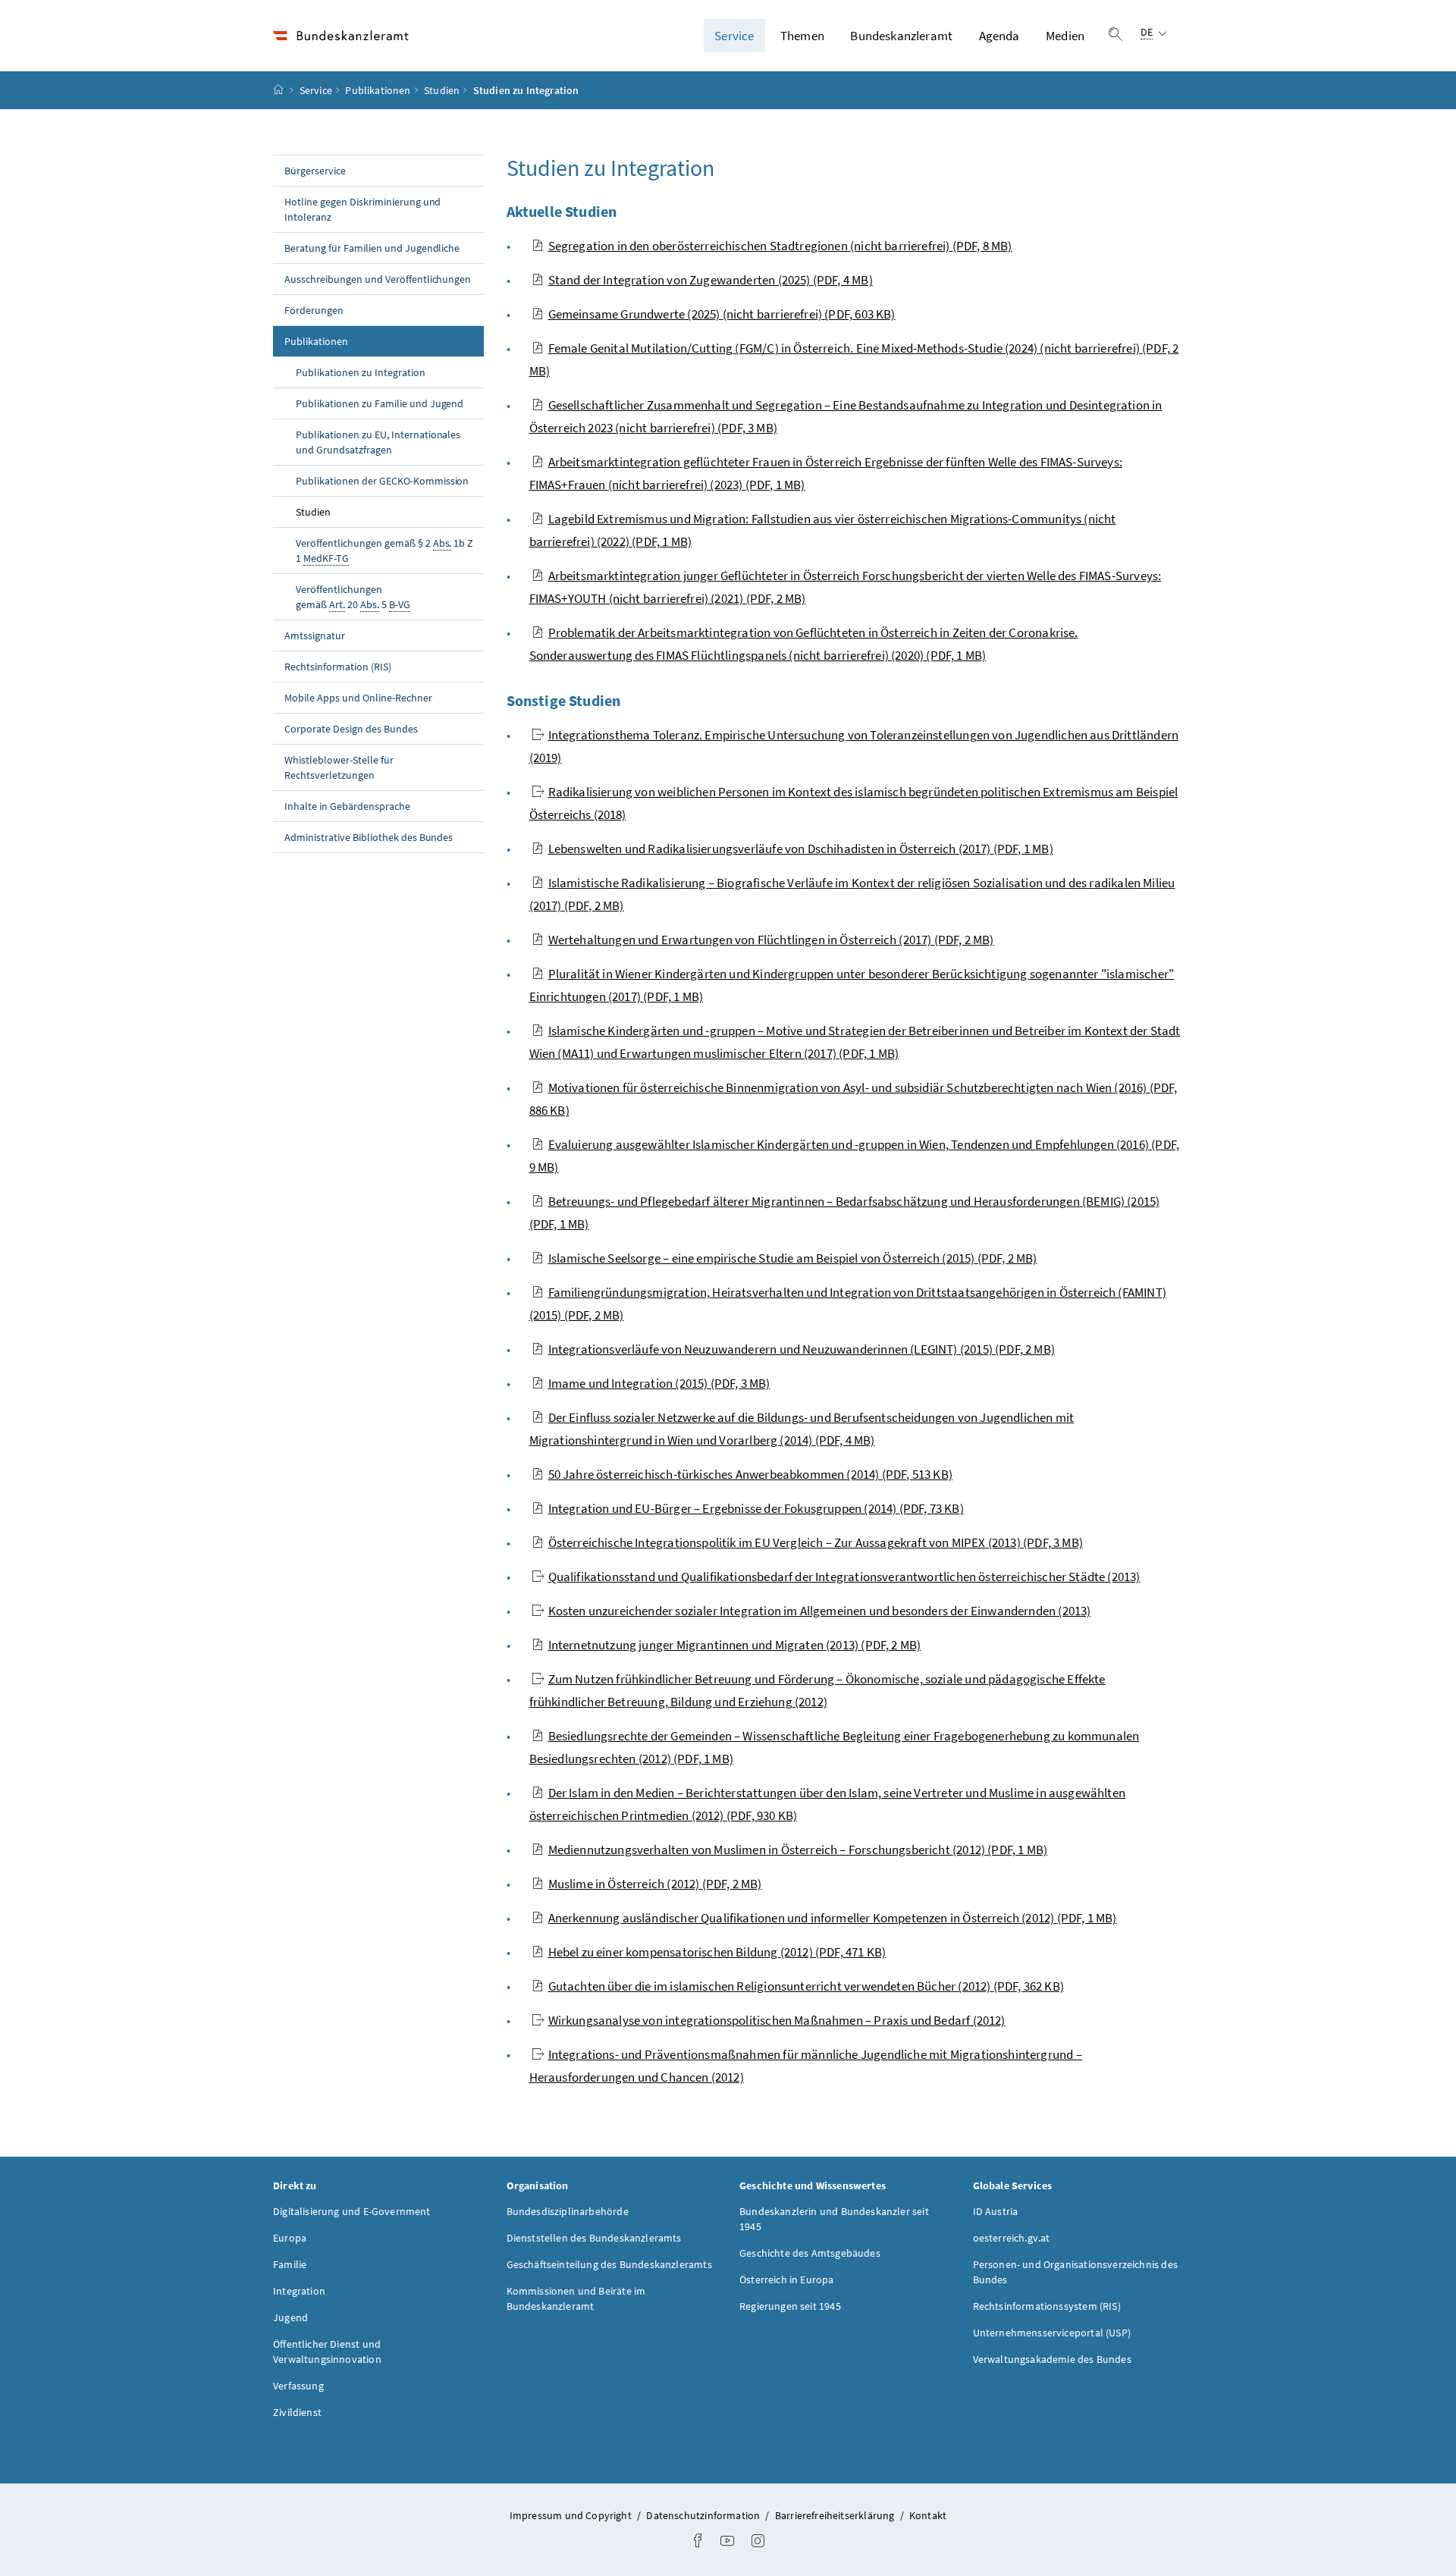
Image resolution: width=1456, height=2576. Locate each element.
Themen (802, 36)
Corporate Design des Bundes (351, 729)
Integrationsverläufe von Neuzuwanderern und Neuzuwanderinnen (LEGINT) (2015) (802, 1349)
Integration (299, 2291)
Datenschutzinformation (704, 2515)
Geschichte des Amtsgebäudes (810, 2253)
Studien (442, 90)
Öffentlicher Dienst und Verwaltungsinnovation (327, 2352)
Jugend (290, 2317)
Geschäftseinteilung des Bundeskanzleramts (609, 2264)
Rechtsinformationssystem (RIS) (1047, 2306)
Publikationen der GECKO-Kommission (382, 481)
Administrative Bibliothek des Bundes (369, 837)
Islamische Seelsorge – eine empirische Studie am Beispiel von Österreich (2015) (793, 1258)
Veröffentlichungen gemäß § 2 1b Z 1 (384, 551)
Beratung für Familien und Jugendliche (372, 248)
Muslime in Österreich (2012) (655, 1884)
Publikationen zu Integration (361, 372)
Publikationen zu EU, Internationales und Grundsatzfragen (378, 442)
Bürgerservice (315, 171)
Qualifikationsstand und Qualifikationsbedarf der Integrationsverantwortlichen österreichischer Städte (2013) (844, 1577)
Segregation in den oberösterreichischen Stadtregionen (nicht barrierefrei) (780, 246)
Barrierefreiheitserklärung (836, 2515)
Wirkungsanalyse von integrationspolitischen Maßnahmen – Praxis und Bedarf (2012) (777, 2020)
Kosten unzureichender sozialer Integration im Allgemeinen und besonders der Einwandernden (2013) (820, 1611)
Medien (1065, 36)
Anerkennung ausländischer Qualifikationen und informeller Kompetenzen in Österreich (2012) (833, 1918)
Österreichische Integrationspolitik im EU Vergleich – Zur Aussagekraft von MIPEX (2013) (816, 1542)
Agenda (999, 36)
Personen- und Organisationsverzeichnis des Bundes (1075, 2272)
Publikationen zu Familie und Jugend (380, 403)
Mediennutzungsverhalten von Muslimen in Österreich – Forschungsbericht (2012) (798, 1850)
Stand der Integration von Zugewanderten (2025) (711, 280)
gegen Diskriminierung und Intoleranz (362, 209)
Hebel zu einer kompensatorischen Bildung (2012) (717, 1952)
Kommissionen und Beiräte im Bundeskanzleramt (576, 2298)
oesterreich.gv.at (1012, 2238)
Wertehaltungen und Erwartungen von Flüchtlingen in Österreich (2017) (771, 940)
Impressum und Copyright (572, 2515)
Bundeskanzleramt (901, 36)
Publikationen (378, 90)
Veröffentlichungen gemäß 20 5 (353, 597)
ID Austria (996, 2211)
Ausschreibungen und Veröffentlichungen (378, 279)
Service (734, 36)
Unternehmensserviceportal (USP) (1052, 2333)
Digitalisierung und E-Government (352, 2211)
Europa (290, 2238)
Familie (290, 2264)
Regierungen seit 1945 (790, 2306)
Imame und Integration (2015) (659, 1383)
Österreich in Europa (787, 2279)
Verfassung (298, 2386)
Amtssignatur (315, 635)
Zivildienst (297, 2412)
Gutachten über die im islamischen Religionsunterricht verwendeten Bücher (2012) (806, 1986)
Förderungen (314, 310)
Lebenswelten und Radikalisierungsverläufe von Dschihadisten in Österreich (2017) (801, 849)
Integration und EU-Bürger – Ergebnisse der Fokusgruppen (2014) (756, 1508)
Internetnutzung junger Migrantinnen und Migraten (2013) (735, 1645)
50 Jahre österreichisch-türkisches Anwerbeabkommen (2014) (751, 1474)
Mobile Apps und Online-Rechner (358, 698)
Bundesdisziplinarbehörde (568, 2211)
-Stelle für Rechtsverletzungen (339, 767)
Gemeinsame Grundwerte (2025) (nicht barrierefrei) (722, 314)
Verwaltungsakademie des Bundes (1052, 2359)
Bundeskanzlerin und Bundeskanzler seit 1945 (834, 2219)
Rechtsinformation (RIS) (338, 667)
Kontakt (928, 2515)
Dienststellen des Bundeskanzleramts (594, 2238)
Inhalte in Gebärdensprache (347, 806)
